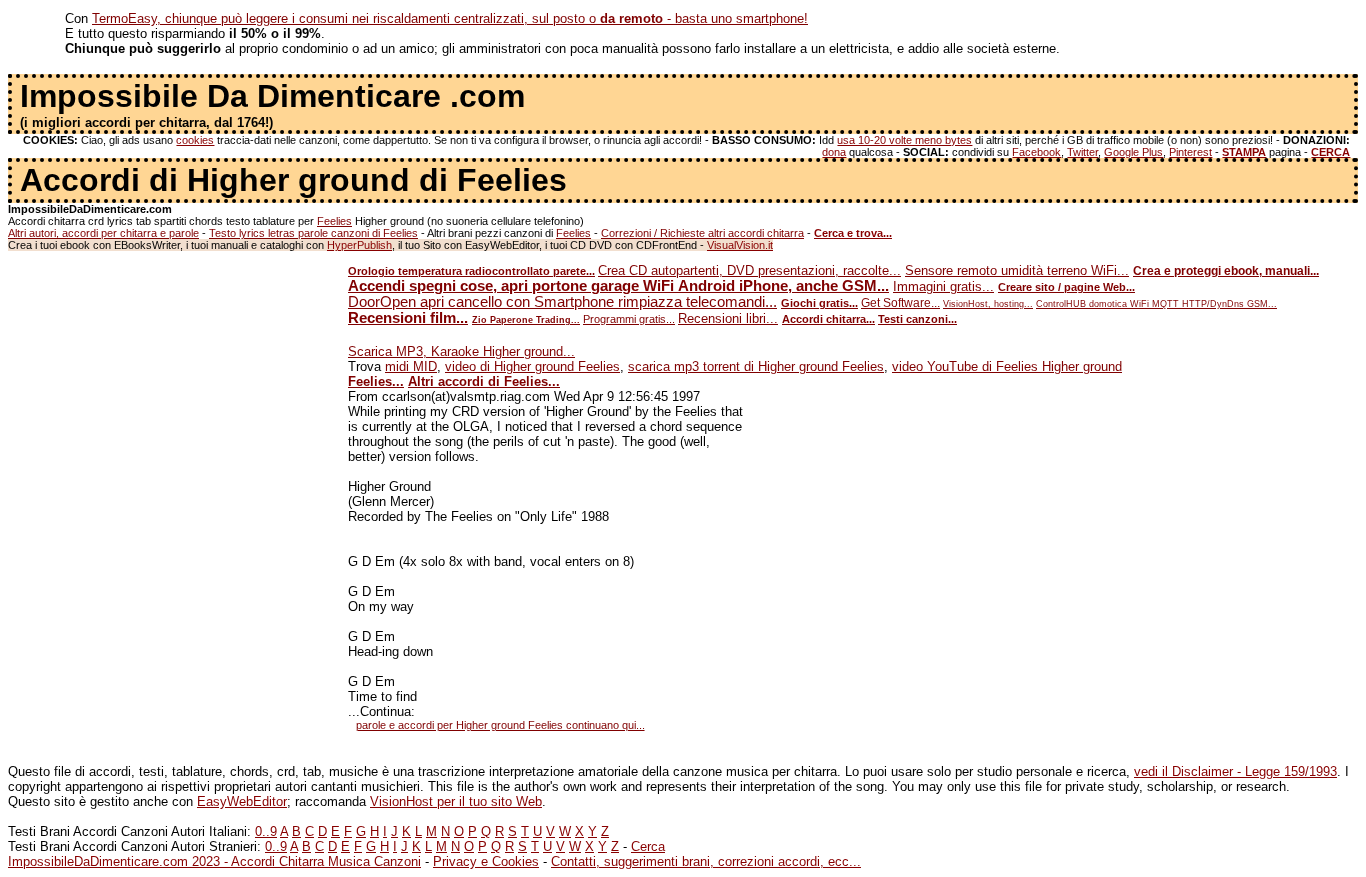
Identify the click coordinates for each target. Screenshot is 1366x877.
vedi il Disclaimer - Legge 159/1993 (1235, 771)
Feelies (334, 221)
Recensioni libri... (728, 318)
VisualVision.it (740, 245)
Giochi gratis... (819, 303)
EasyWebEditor (242, 801)
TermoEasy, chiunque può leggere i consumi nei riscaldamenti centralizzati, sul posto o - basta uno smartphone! (450, 18)
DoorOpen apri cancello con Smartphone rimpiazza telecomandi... (562, 302)
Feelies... (376, 381)
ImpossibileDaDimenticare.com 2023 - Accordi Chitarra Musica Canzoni (214, 861)
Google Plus (1133, 152)
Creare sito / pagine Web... (1066, 287)
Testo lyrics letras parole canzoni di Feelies (313, 233)
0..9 (266, 831)
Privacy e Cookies (486, 861)
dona (834, 152)
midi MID (411, 366)
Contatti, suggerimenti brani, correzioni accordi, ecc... (706, 861)
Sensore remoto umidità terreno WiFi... (1017, 270)
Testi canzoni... (917, 319)
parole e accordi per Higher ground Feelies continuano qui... (500, 725)
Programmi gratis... (629, 319)
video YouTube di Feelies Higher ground (1007, 366)
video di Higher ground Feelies (532, 366)
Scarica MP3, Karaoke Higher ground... (461, 351)
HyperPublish (359, 245)
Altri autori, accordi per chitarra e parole (103, 233)
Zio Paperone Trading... (526, 320)
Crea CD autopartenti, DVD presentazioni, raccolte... (749, 270)
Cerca (648, 846)
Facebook (1036, 152)
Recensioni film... (408, 318)
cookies (195, 140)
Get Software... (900, 303)
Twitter (1082, 152)
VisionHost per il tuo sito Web (456, 801)
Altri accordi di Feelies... (484, 381)
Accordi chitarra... (828, 319)
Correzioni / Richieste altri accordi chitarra (702, 233)
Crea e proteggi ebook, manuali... (1226, 271)
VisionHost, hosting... (988, 304)
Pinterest (1190, 152)
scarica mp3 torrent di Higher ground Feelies (756, 366)
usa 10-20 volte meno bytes (904, 140)
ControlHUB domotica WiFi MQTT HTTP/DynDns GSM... (1156, 304)
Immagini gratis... (943, 286)
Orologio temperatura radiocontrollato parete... (471, 271)
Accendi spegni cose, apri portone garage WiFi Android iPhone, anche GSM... (618, 286)
